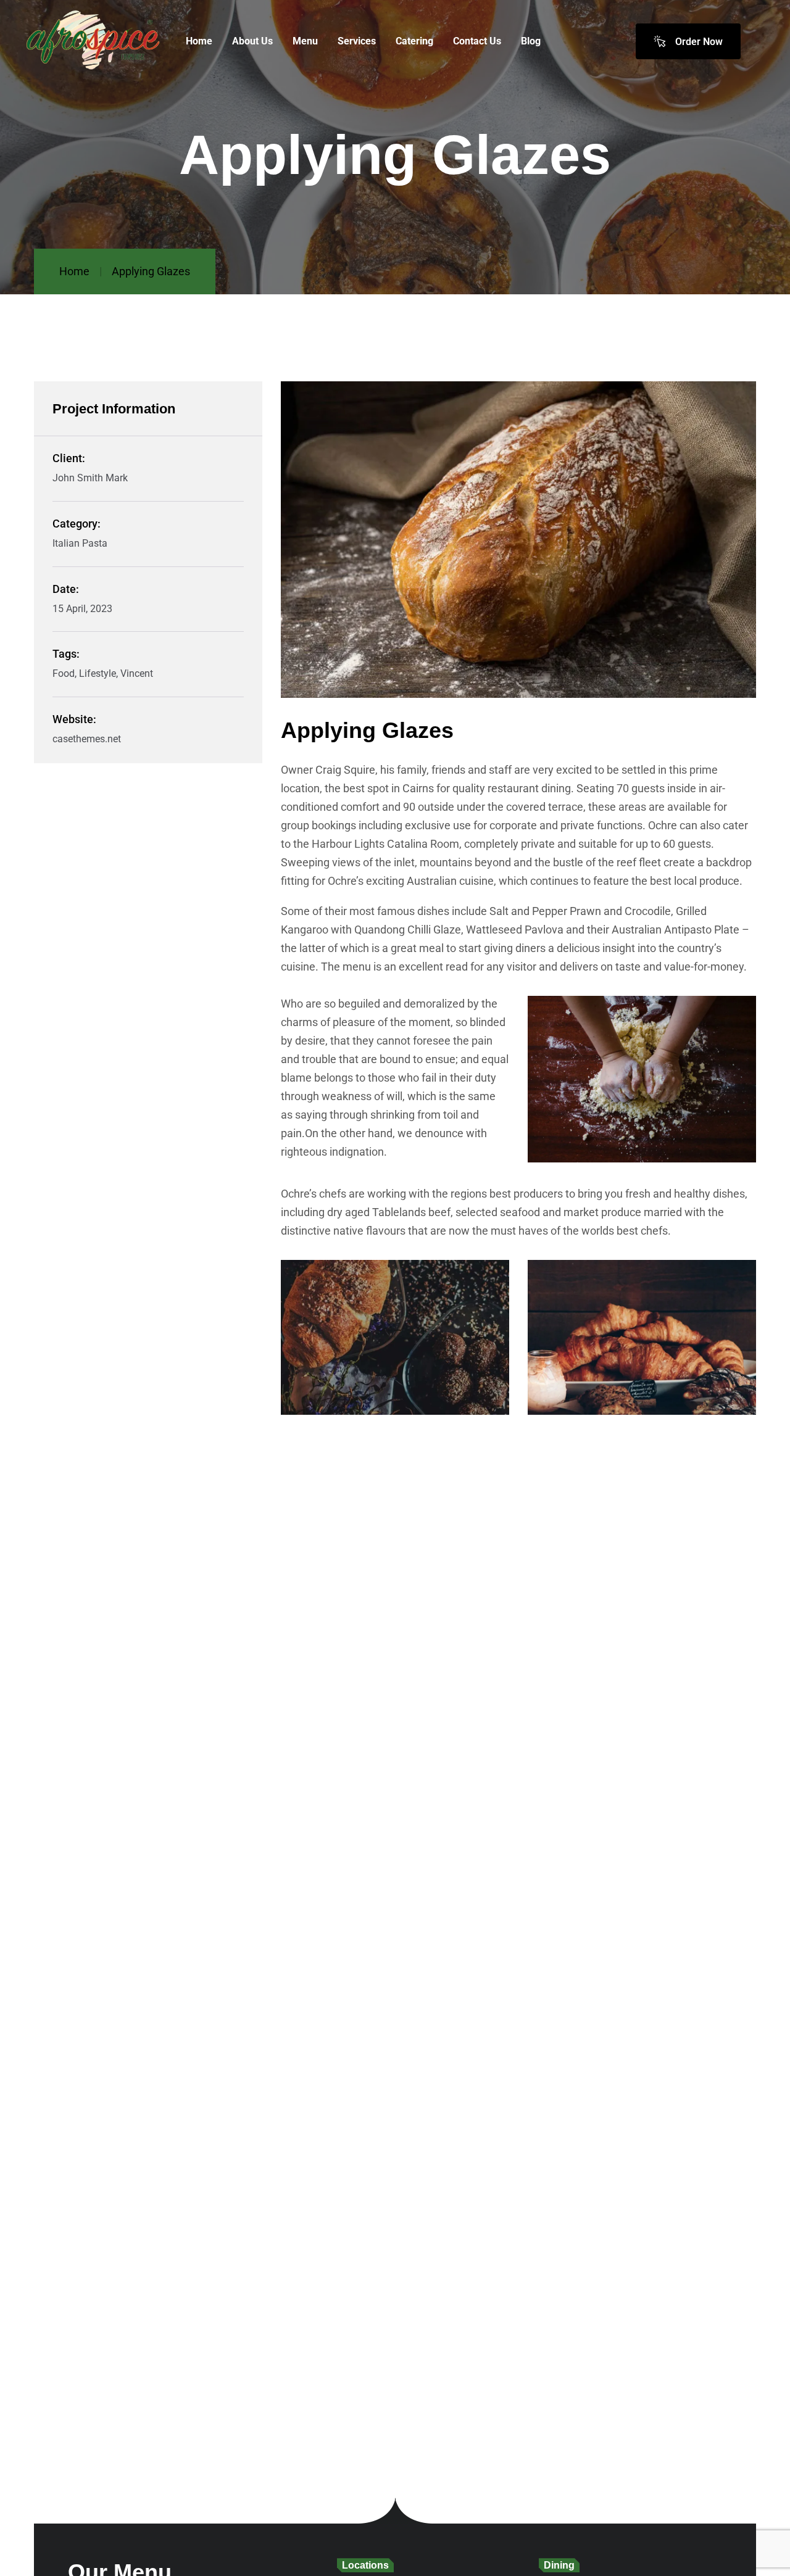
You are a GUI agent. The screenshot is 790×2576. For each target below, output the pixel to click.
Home (74, 271)
